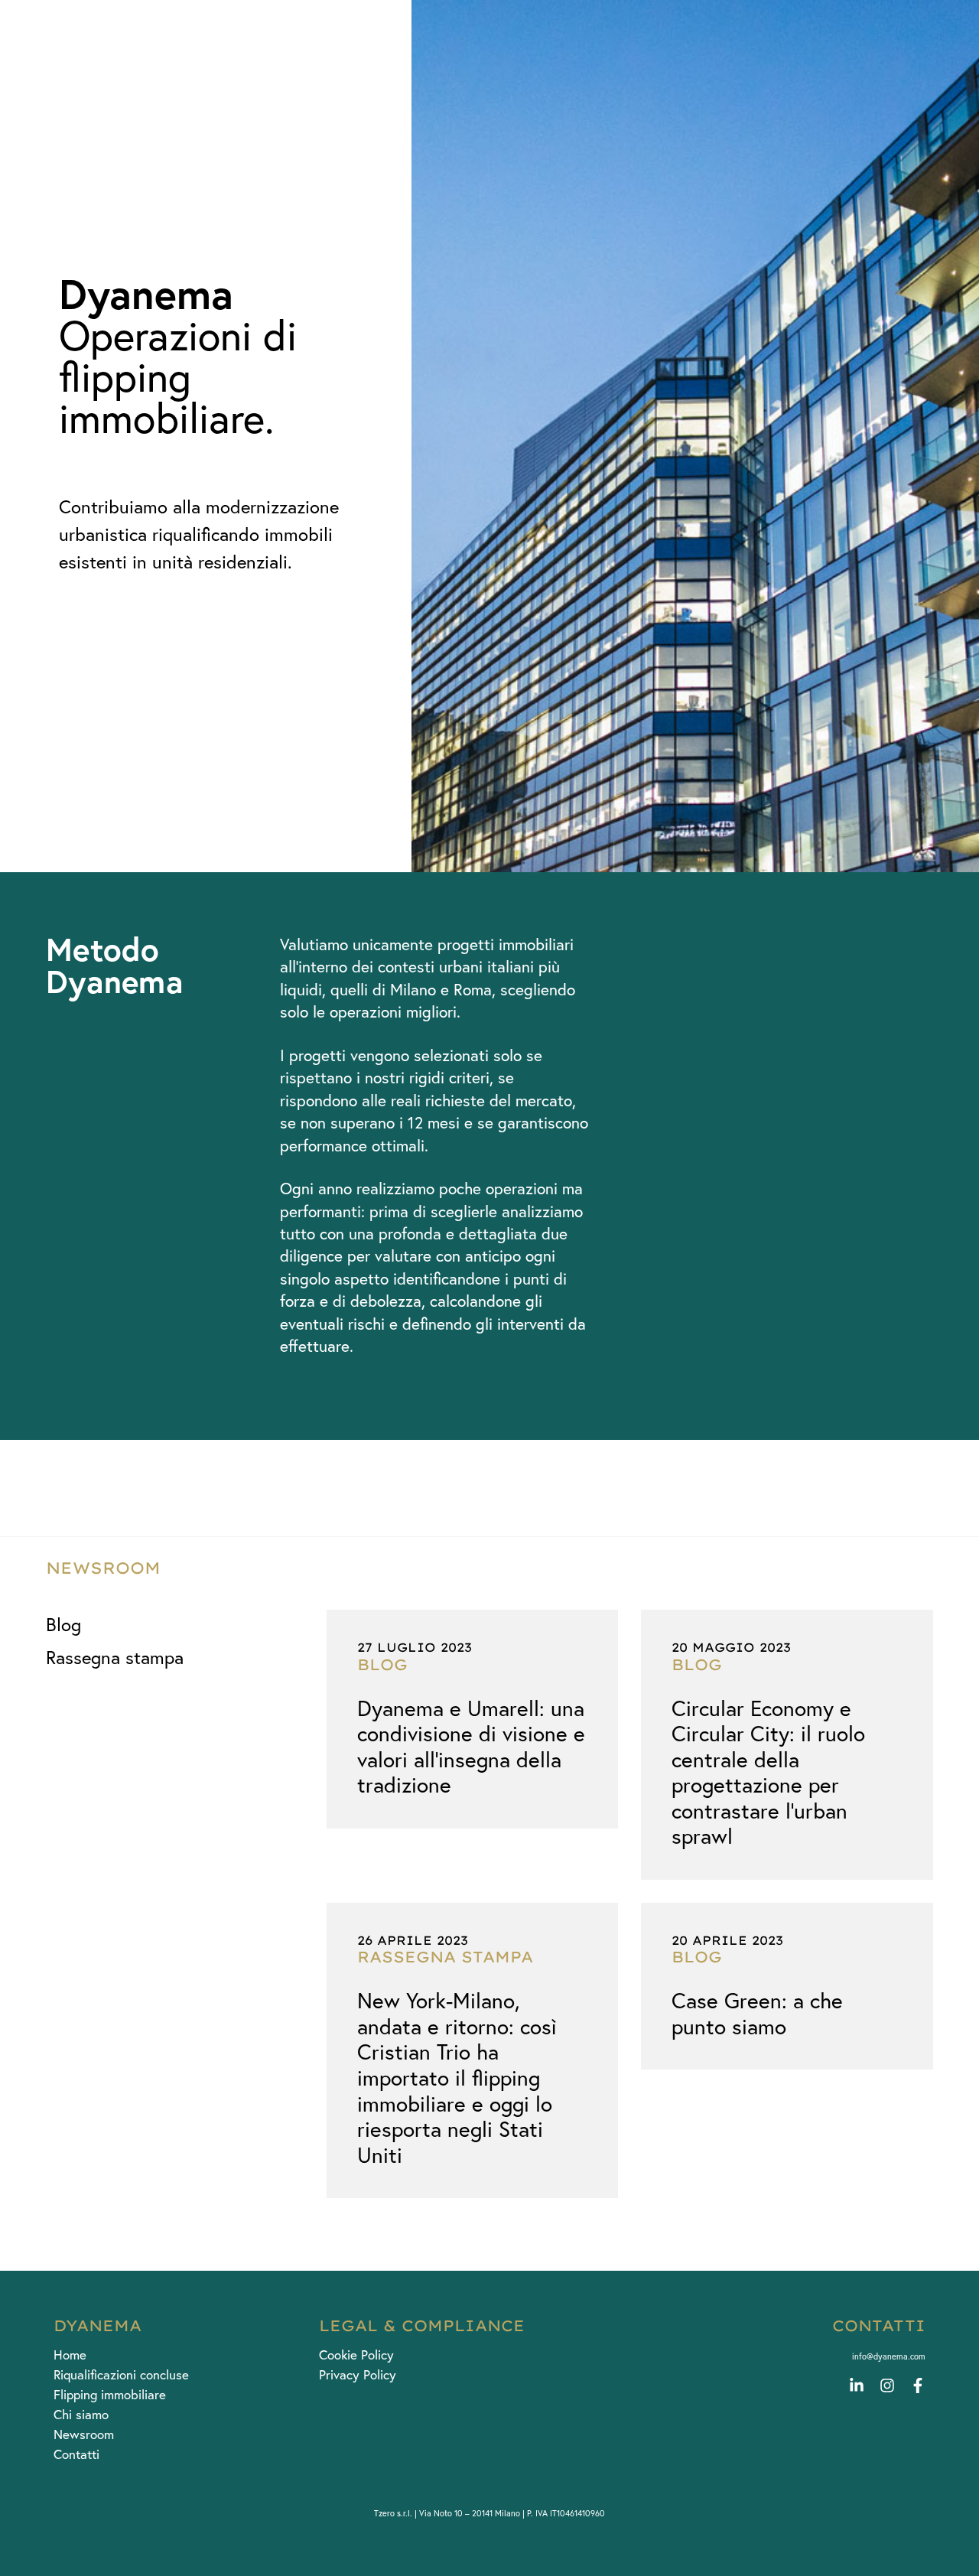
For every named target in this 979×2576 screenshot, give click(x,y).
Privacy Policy (358, 2375)
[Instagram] (887, 2385)
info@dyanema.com (889, 2356)
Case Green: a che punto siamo (757, 2013)
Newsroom (84, 2434)
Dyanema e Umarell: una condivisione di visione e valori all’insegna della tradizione (471, 1747)
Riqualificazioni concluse (121, 2375)
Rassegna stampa (115, 1658)
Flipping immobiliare (110, 2395)
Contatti (76, 2454)
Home (70, 2355)
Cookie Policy (356, 2355)
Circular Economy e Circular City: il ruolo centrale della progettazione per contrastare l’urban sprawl (768, 1772)
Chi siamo (81, 2415)
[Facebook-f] (918, 2385)
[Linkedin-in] (857, 2385)
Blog (63, 1625)
